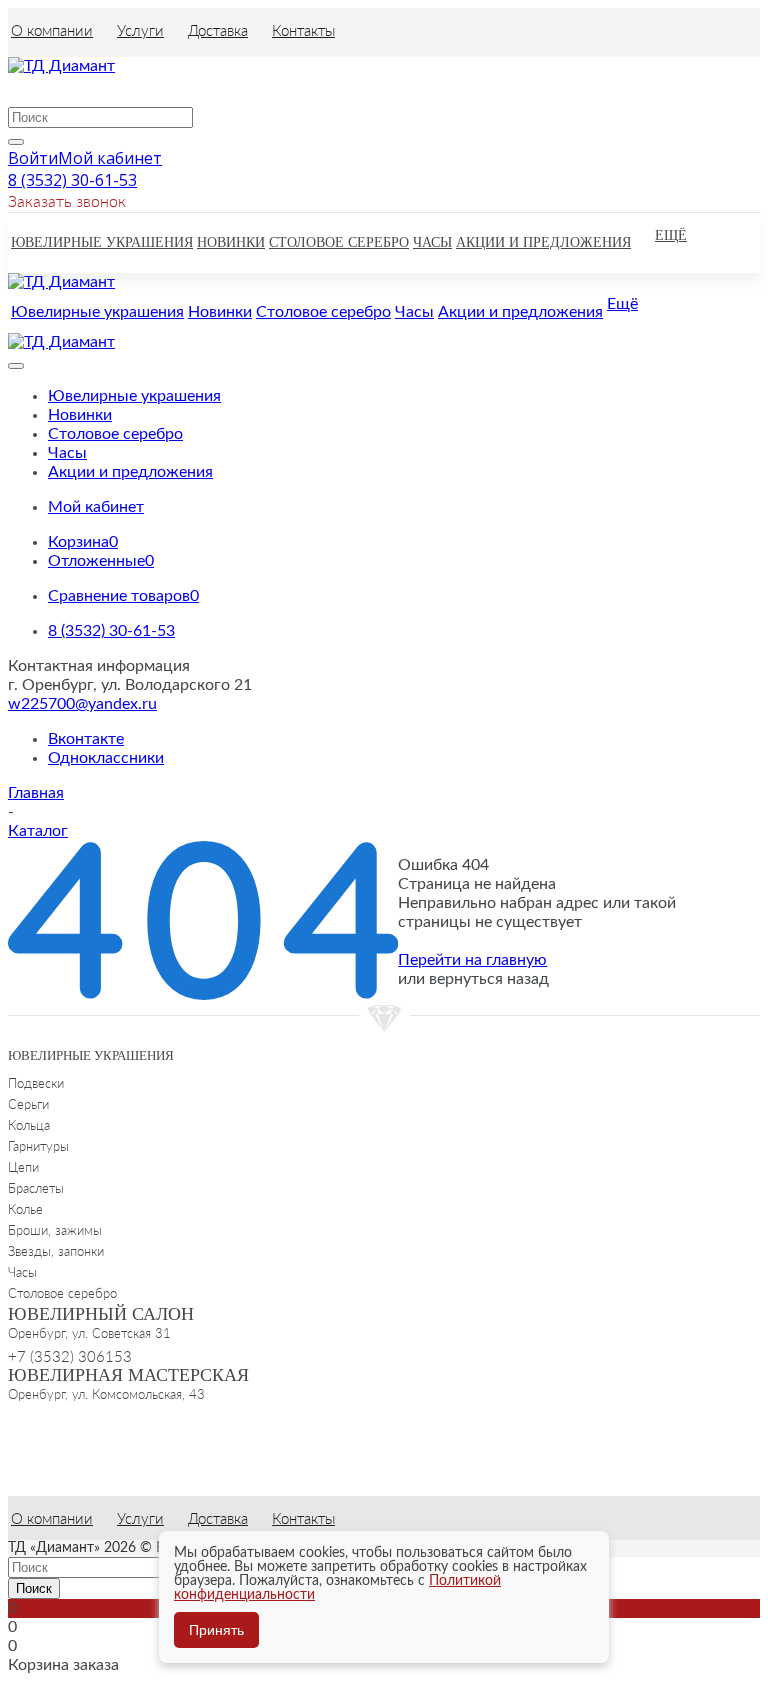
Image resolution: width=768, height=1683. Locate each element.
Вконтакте (86, 739)
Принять (216, 1630)
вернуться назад (489, 979)
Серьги (28, 1104)
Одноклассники (106, 758)
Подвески (36, 1083)
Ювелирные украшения (91, 1055)
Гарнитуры (38, 1146)
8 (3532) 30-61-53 (72, 180)
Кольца (29, 1125)
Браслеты (36, 1188)
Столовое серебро (62, 1293)
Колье (25, 1209)
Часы (22, 1272)
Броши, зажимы (55, 1230)
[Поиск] (16, 142)
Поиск (34, 1588)
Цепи (23, 1167)
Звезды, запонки (56, 1251)
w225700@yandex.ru (82, 704)
